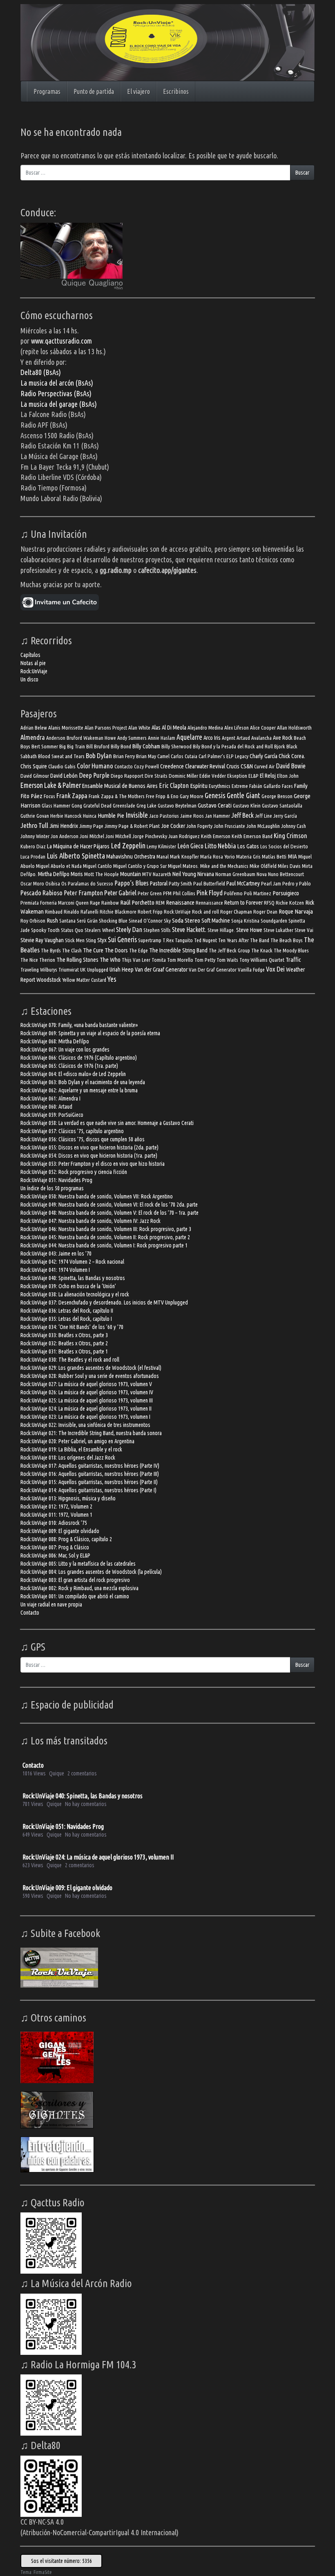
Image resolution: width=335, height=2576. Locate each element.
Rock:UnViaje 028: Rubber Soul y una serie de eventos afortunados (90, 1376)
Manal (163, 857)
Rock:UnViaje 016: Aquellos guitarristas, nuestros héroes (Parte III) (90, 1474)
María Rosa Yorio (218, 857)
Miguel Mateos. (183, 866)
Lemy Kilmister (161, 846)
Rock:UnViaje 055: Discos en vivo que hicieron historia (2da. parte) (89, 1147)
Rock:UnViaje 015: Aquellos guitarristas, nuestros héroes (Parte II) (89, 1482)
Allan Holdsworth (294, 728)
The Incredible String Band (178, 950)
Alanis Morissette (66, 728)
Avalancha (261, 738)
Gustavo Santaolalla (282, 806)
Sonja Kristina (245, 921)
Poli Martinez (258, 893)
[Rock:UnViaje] (167, 42)
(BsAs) (83, 393)
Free (150, 796)
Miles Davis (289, 866)
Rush (52, 920)
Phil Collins (184, 893)
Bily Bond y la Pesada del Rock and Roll (233, 747)
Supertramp (150, 940)
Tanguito (184, 940)
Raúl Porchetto (137, 902)
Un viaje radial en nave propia (51, 1604)
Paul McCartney (243, 883)
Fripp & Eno (167, 796)
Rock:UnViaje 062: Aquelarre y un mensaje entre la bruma (79, 1090)
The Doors (116, 950)
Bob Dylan (99, 755)
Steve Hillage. (221, 930)
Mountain (131, 874)
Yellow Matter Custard (84, 980)
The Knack (262, 951)
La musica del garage (50, 404)
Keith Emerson (216, 836)
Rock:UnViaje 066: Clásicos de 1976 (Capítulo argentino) (79, 1058)
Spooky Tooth (45, 930)
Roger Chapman (236, 912)
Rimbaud (54, 912)
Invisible (137, 815)
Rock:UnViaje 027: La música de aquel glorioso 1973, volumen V (86, 1384)
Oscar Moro (32, 884)
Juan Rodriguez (184, 836)
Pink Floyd (210, 893)
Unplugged (98, 970)
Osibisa (53, 884)
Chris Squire (34, 766)
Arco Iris (212, 738)
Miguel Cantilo (97, 866)
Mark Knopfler (184, 857)
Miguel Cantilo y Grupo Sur (140, 866)
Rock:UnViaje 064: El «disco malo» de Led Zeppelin (73, 1074)
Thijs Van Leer (136, 960)
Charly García (264, 756)
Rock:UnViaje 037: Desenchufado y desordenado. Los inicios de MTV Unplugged (104, 1302)
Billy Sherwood (176, 747)
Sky (167, 921)
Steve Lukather (278, 930)
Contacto (124, 767)
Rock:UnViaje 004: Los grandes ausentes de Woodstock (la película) (91, 1572)
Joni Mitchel (92, 836)
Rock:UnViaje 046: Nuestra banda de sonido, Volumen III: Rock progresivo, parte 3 (106, 1229)
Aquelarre (189, 737)
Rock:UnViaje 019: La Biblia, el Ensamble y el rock (71, 1449)
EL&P (253, 776)
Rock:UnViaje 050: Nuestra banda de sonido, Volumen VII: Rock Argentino (97, 1196)
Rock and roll (205, 912)
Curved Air (264, 767)
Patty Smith (180, 884)
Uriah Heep (122, 969)
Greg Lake (146, 806)
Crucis (233, 766)
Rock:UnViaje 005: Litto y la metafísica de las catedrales (78, 1564)
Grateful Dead (97, 806)
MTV (147, 874)
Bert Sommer (45, 747)
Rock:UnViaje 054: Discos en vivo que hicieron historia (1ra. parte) (89, 1156)
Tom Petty (205, 960)
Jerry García (285, 816)
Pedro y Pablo (297, 884)
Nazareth (162, 874)
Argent (229, 738)
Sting (91, 940)
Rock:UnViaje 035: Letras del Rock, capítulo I (66, 1319)
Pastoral (159, 883)
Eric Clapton (174, 785)
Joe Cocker (173, 826)
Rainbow (110, 903)
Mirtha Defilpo (54, 874)
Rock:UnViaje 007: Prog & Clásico (55, 1547)
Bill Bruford (98, 747)
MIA (292, 856)
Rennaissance (209, 903)
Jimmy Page (91, 826)
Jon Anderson (65, 836)
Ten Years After (233, 940)
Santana (67, 921)
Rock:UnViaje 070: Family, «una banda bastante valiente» (79, 1025)
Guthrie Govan (35, 816)
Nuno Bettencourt (286, 874)
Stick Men (75, 940)
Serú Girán (87, 921)
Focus (49, 796)
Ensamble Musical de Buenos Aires (120, 786)
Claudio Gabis (62, 767)
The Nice (29, 960)
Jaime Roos (192, 816)
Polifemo (233, 893)
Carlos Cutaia (184, 756)
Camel (163, 756)
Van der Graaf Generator (161, 969)
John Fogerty (199, 826)
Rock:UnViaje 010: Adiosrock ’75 (54, 1523)
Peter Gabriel (120, 893)
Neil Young (184, 874)
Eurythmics (220, 786)
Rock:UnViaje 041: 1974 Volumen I (55, 1270)
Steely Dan (129, 930)
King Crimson (290, 835)
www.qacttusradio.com (61, 341)
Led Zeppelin (128, 845)
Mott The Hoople (102, 874)
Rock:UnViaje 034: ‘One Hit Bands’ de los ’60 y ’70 (72, 1327)
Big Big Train (72, 747)
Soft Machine (216, 920)
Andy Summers (132, 738)
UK (83, 970)
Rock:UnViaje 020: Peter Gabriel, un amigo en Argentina (77, 1441)
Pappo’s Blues (132, 883)
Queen (82, 903)
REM (160, 903)
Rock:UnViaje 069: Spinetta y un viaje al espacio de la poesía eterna (90, 1033)
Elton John (288, 776)
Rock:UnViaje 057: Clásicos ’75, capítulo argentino (72, 1131)
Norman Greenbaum (235, 874)
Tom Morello (180, 960)
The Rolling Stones (77, 960)
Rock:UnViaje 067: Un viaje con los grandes (65, 1049)
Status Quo (72, 930)
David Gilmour (35, 776)
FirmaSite (43, 2572)
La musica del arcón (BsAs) (57, 383)
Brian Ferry (124, 756)
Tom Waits (227, 960)
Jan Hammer (218, 816)
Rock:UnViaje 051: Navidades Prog (56, 1180)
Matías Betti (274, 857)
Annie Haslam (162, 738)
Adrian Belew (34, 728)
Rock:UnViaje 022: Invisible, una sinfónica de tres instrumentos (85, 1425)
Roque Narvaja (296, 911)
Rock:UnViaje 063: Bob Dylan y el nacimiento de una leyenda (83, 1082)
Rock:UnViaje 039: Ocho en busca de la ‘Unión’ (68, 1286)
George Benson (277, 796)
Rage (95, 903)
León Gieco (190, 846)
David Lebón (64, 775)
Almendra (33, 737)
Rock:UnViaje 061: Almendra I (50, 1098)
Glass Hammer (56, 806)
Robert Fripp (150, 912)
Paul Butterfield (209, 884)
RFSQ (269, 903)
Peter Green (150, 893)
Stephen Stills (157, 930)
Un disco (29, 679)
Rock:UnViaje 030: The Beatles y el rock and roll (70, 1360)
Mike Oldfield (263, 866)
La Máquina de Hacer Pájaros (78, 846)
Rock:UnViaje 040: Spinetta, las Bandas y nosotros (73, 1278)
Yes (112, 979)
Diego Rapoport (127, 776)
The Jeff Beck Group (229, 951)
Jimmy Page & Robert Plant (132, 826)
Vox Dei (275, 969)
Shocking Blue (113, 921)
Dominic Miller (183, 776)
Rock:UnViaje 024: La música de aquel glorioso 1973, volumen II (86, 1409)
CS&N (247, 766)
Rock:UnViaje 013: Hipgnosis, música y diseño (68, 1498)
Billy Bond (121, 747)
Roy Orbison (33, 921)
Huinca (90, 816)
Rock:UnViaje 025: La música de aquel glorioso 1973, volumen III (87, 1400)
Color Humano (95, 766)
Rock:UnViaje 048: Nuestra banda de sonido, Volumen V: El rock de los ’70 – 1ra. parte (109, 1213)
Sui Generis (122, 940)
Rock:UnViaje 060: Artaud (46, 1107)
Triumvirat (69, 970)
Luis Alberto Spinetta (76, 856)
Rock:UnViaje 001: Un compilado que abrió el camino (75, 1596)
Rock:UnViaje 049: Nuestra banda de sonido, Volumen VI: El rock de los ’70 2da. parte (109, 1205)
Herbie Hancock (66, 816)
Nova (262, 874)
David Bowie (291, 766)
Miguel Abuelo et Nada (59, 866)
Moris (77, 874)
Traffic (293, 960)
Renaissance (180, 902)
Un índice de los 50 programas (52, 1188)
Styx (102, 940)
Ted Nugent (205, 940)
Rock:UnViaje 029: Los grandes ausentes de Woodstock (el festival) (91, 1368)
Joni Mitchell (118, 836)
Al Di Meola (174, 727)
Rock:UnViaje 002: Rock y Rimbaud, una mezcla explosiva (79, 1588)
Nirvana (206, 874)
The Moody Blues (291, 951)
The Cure (93, 950)
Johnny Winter (35, 836)
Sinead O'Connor (146, 921)
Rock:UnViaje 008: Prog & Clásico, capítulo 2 (66, 1539)
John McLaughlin (263, 826)
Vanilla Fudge (251, 970)
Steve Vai (304, 930)
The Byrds (51, 951)
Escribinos (176, 91)
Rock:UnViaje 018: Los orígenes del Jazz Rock (68, 1458)
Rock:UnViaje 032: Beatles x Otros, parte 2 (64, 1343)
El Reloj (268, 775)
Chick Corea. (292, 756)
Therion (47, 960)
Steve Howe (249, 930)
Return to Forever (243, 902)
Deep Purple (94, 775)
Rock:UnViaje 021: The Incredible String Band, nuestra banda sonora (91, 1433)
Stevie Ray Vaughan (42, 940)
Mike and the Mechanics (224, 866)
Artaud (243, 738)
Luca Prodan (33, 857)
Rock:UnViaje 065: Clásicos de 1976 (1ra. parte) (69, 1066)
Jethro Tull (34, 825)
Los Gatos (248, 846)
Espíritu (199, 786)
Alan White (139, 728)
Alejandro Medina (205, 728)
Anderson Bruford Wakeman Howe (81, 738)
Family (301, 786)
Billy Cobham (146, 746)
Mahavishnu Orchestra (131, 856)
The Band (260, 940)
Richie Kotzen (290, 903)
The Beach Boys (287, 940)
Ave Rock (283, 738)
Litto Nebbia (220, 846)
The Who (110, 960)
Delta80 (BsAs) (41, 372)
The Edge (138, 951)
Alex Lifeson (237, 728)
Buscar (302, 173)
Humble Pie (111, 815)
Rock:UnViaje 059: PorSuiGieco (52, 1115)
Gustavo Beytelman (177, 806)
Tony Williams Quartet (262, 960)
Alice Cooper (263, 728)
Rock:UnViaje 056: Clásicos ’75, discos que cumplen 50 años (83, 1139)
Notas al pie (33, 663)
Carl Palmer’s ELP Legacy (223, 756)
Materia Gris (248, 857)
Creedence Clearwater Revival (193, 766)
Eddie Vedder (213, 776)
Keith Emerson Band (252, 836)
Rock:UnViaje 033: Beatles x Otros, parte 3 (64, 1335)
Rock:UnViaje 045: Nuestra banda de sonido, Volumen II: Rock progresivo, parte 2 (105, 1237)
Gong (77, 806)
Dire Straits (156, 776)
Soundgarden (274, 921)
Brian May (146, 756)
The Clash (72, 951)
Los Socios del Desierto (284, 846)
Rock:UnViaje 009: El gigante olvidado (60, 1531)
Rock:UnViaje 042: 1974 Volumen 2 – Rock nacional (72, 1262)
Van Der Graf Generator (213, 970)
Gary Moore (192, 796)
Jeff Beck (242, 815)
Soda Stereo (186, 920)
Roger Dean (265, 912)
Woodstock (49, 980)
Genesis (215, 795)
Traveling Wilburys (39, 970)
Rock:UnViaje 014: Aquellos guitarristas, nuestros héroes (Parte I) (88, 1490)
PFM (167, 893)
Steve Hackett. (189, 930)
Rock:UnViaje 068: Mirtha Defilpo (55, 1041)
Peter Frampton (83, 893)
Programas (47, 91)
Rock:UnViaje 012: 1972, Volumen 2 (56, 1507)
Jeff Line (264, 816)
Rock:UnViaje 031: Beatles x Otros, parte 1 (64, 1351)
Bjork (280, 747)
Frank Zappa (72, 795)
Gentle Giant (243, 795)
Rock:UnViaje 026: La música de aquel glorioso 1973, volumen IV (87, 1392)
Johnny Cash (294, 826)
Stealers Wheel (100, 930)
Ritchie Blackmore (118, 912)
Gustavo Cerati (215, 805)
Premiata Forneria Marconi (47, 903)
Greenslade (124, 806)
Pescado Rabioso (41, 893)
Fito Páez (31, 796)
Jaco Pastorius (164, 816)
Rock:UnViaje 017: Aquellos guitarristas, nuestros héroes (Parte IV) (90, 1466)
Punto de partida (94, 91)
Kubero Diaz (33, 846)
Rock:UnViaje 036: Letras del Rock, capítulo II (67, 1311)
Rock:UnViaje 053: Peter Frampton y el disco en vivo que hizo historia (93, 1164)
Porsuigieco (286, 893)
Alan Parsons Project (106, 728)
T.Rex (168, 940)
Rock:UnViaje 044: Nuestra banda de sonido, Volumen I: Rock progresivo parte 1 (104, 1245)
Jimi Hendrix (64, 826)
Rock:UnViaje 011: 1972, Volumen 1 (56, 1515)
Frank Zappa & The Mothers (117, 796)
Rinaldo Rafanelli (81, 912)
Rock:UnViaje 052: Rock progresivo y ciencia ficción (74, 1172)
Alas (156, 727)
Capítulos (30, 655)
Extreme (240, 786)
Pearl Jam (271, 884)
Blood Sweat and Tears (61, 756)
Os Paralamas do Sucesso (87, 884)
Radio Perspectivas (47, 393)
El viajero (138, 91)
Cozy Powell (146, 767)
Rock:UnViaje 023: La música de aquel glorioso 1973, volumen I (85, 1417)
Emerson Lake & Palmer (51, 785)
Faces (287, 786)
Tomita (159, 960)
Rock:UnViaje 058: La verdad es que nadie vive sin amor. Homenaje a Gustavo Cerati (107, 1123)
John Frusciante (229, 826)
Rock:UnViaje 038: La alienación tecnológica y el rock (75, 1294)
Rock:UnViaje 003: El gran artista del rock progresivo (75, 1580)
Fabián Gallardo (265, 786)
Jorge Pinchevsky (150, 836)
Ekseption (237, 776)
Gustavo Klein (247, 806)
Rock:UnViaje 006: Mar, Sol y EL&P (55, 1555)
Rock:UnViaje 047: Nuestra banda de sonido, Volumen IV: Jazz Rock (90, 1221)
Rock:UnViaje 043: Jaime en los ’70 (56, 1254)
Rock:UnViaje (34, 671)
